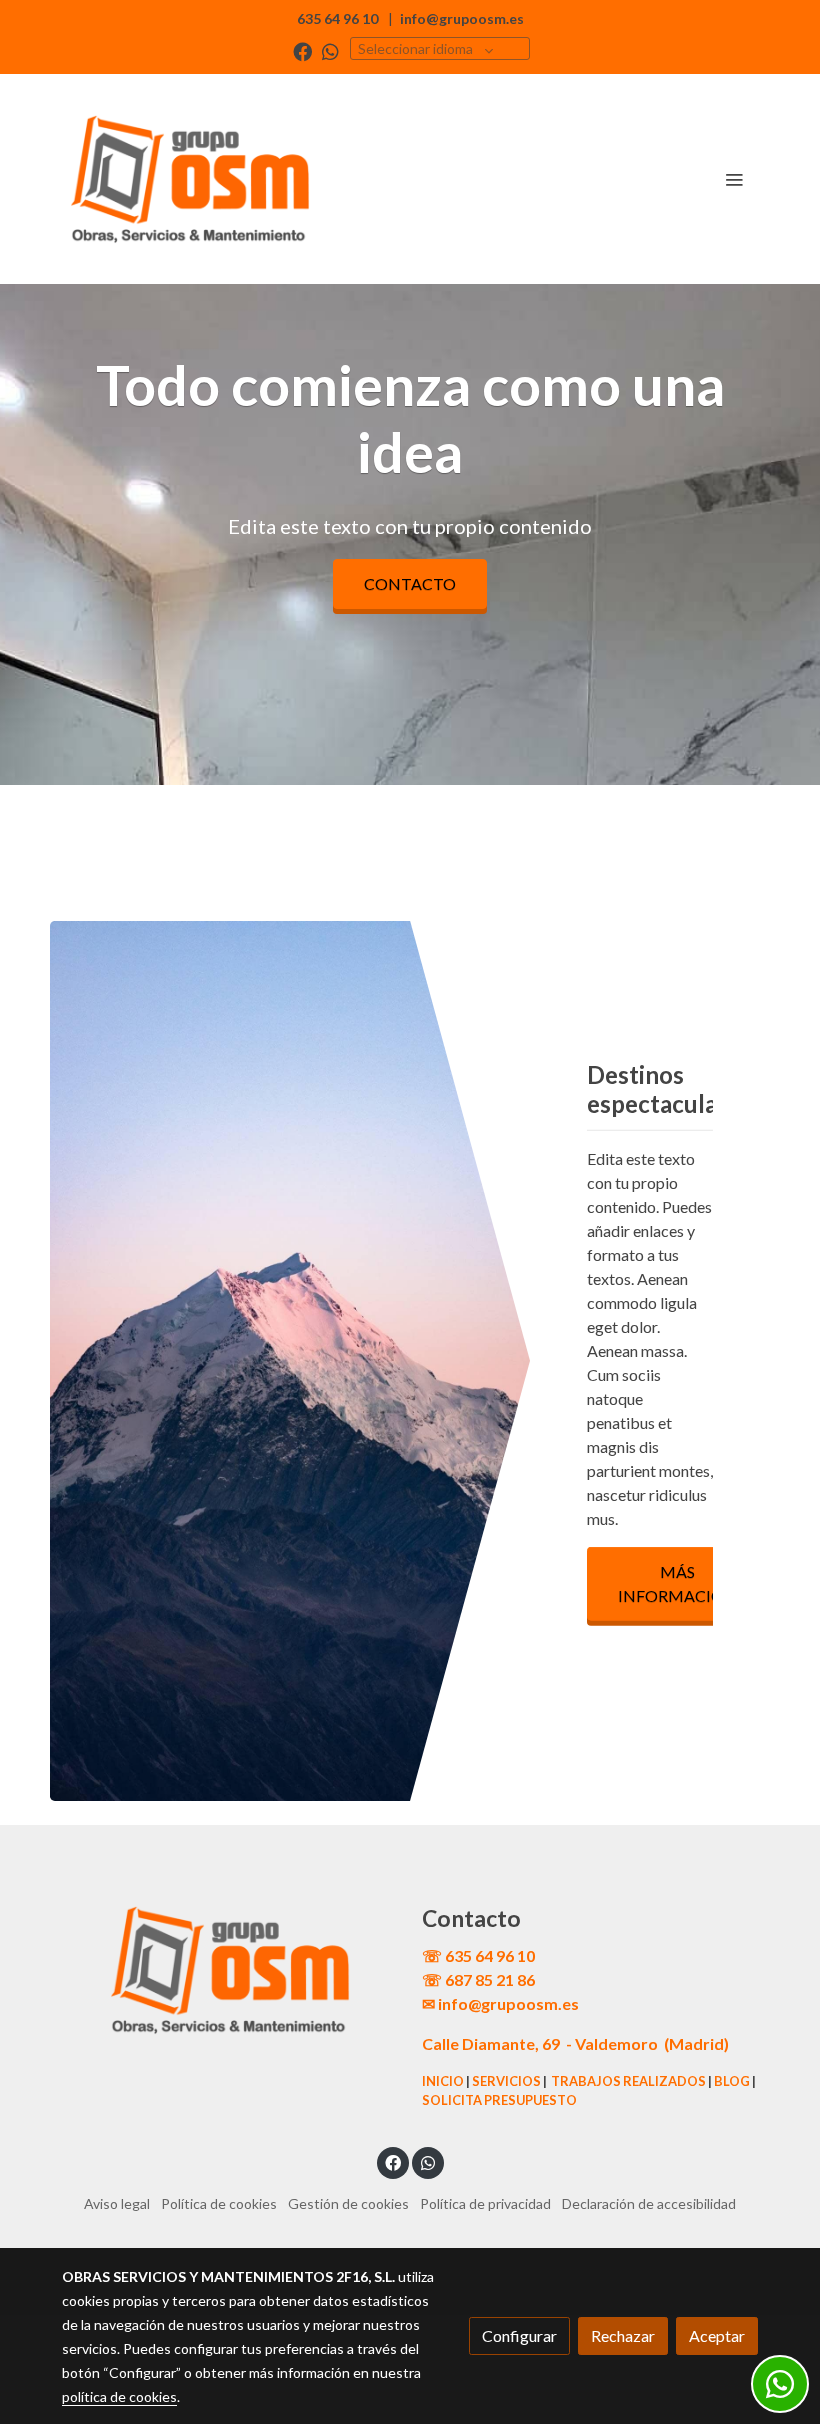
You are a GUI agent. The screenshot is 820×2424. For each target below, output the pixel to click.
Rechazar (623, 2335)
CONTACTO (410, 583)
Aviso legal (117, 2203)
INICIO (443, 2081)
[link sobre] (230, 1970)
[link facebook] (302, 50)
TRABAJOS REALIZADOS (628, 2081)
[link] (190, 179)
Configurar (519, 2335)
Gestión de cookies (348, 2203)
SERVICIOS (506, 2081)
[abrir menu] (734, 179)
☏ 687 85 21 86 (478, 1979)
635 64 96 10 (337, 18)
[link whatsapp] (330, 50)
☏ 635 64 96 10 (478, 1955)
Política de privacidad (485, 2203)
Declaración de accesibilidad (649, 2203)
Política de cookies (219, 2203)
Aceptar (717, 2335)
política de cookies (119, 2396)
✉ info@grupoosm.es (500, 2003)
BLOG (732, 2081)
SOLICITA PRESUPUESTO (499, 2100)
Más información (677, 1583)
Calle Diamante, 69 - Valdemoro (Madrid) (575, 2043)
